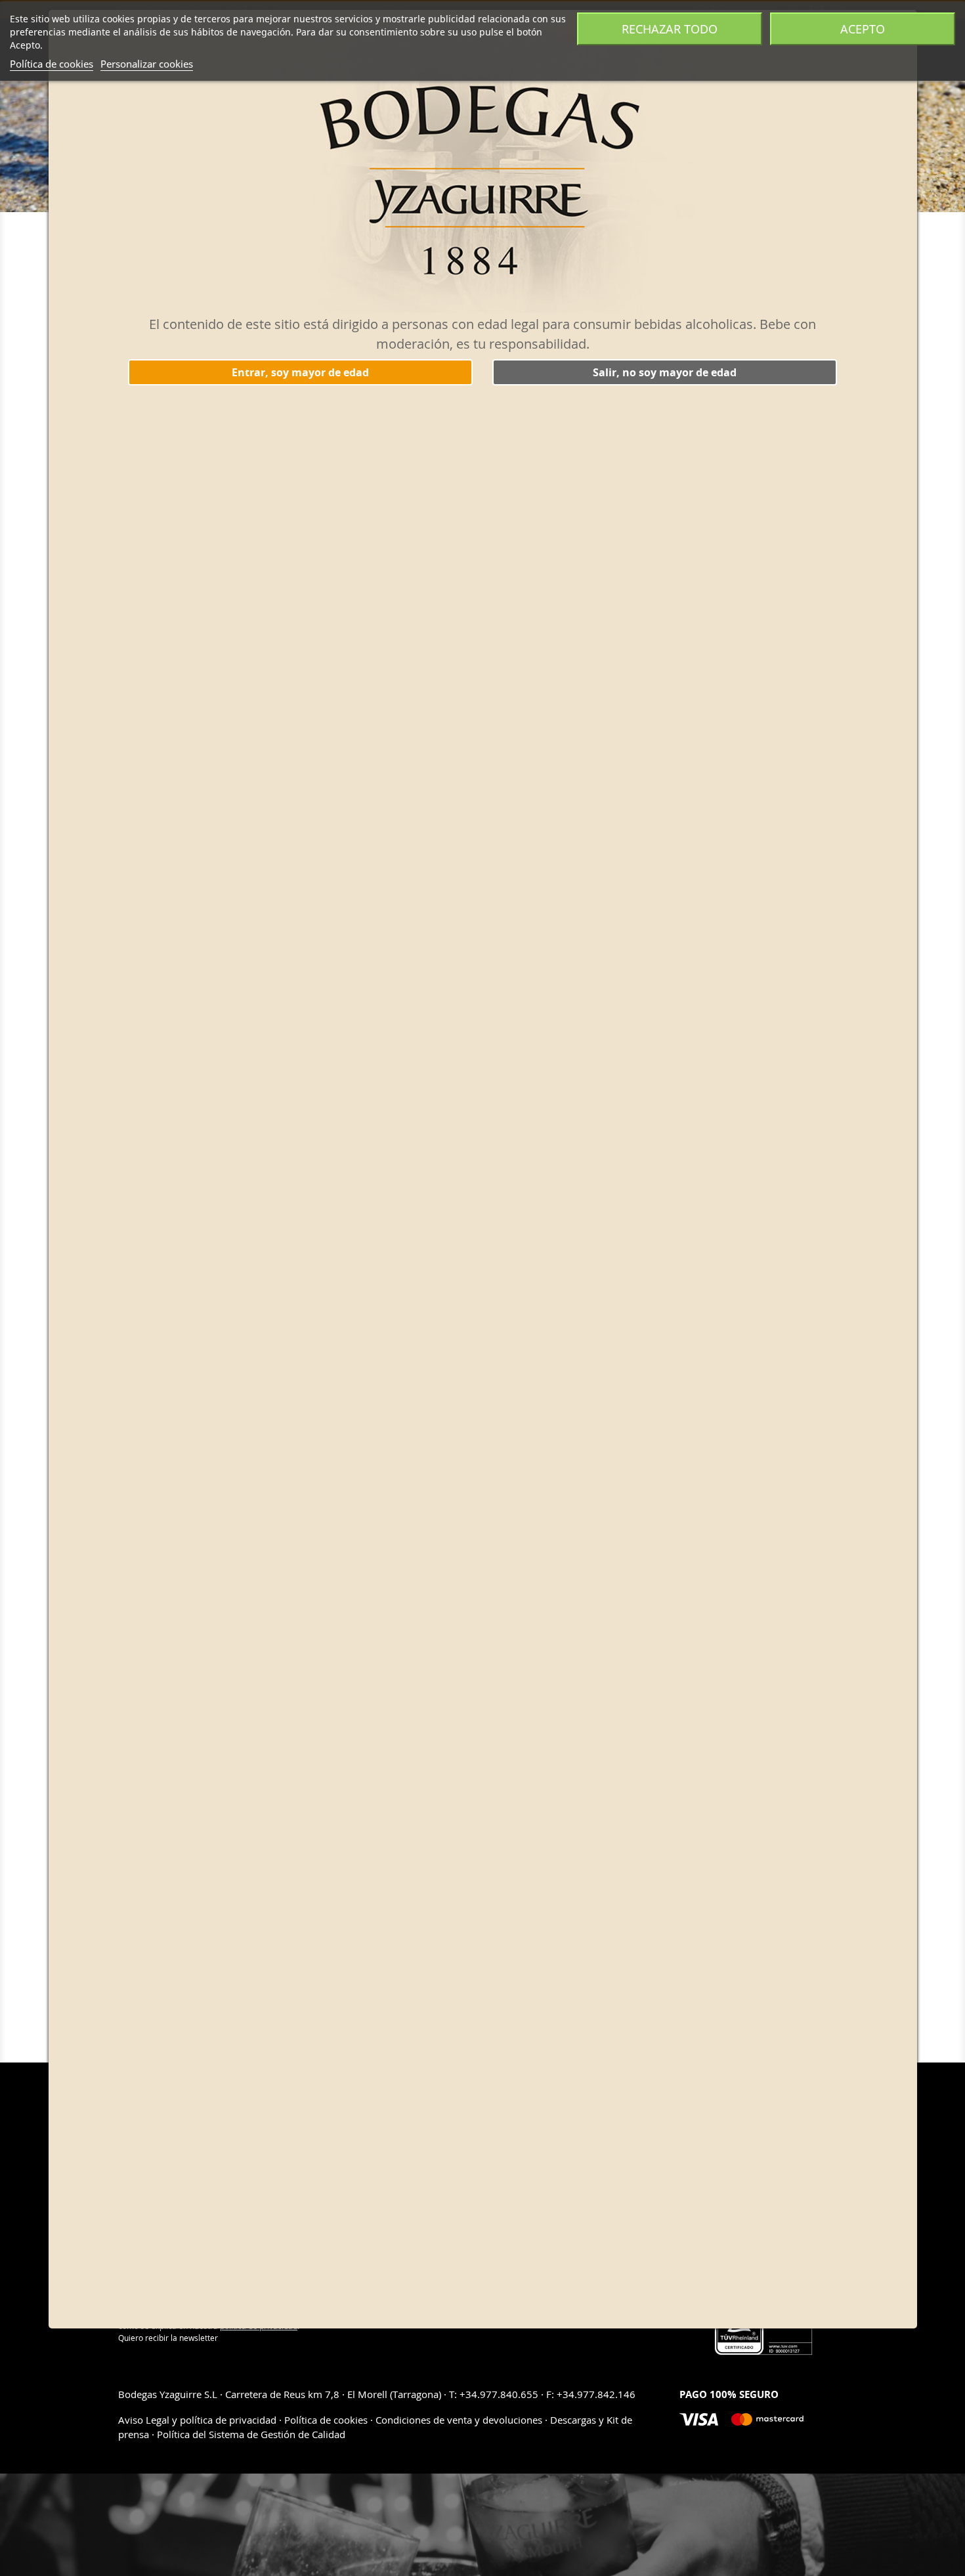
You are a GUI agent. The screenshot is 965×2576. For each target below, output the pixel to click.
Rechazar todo (670, 29)
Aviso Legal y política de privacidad (199, 2420)
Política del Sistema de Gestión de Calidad (251, 2434)
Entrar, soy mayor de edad (300, 372)
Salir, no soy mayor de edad (665, 372)
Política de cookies (52, 64)
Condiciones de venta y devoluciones (459, 2420)
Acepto (863, 29)
